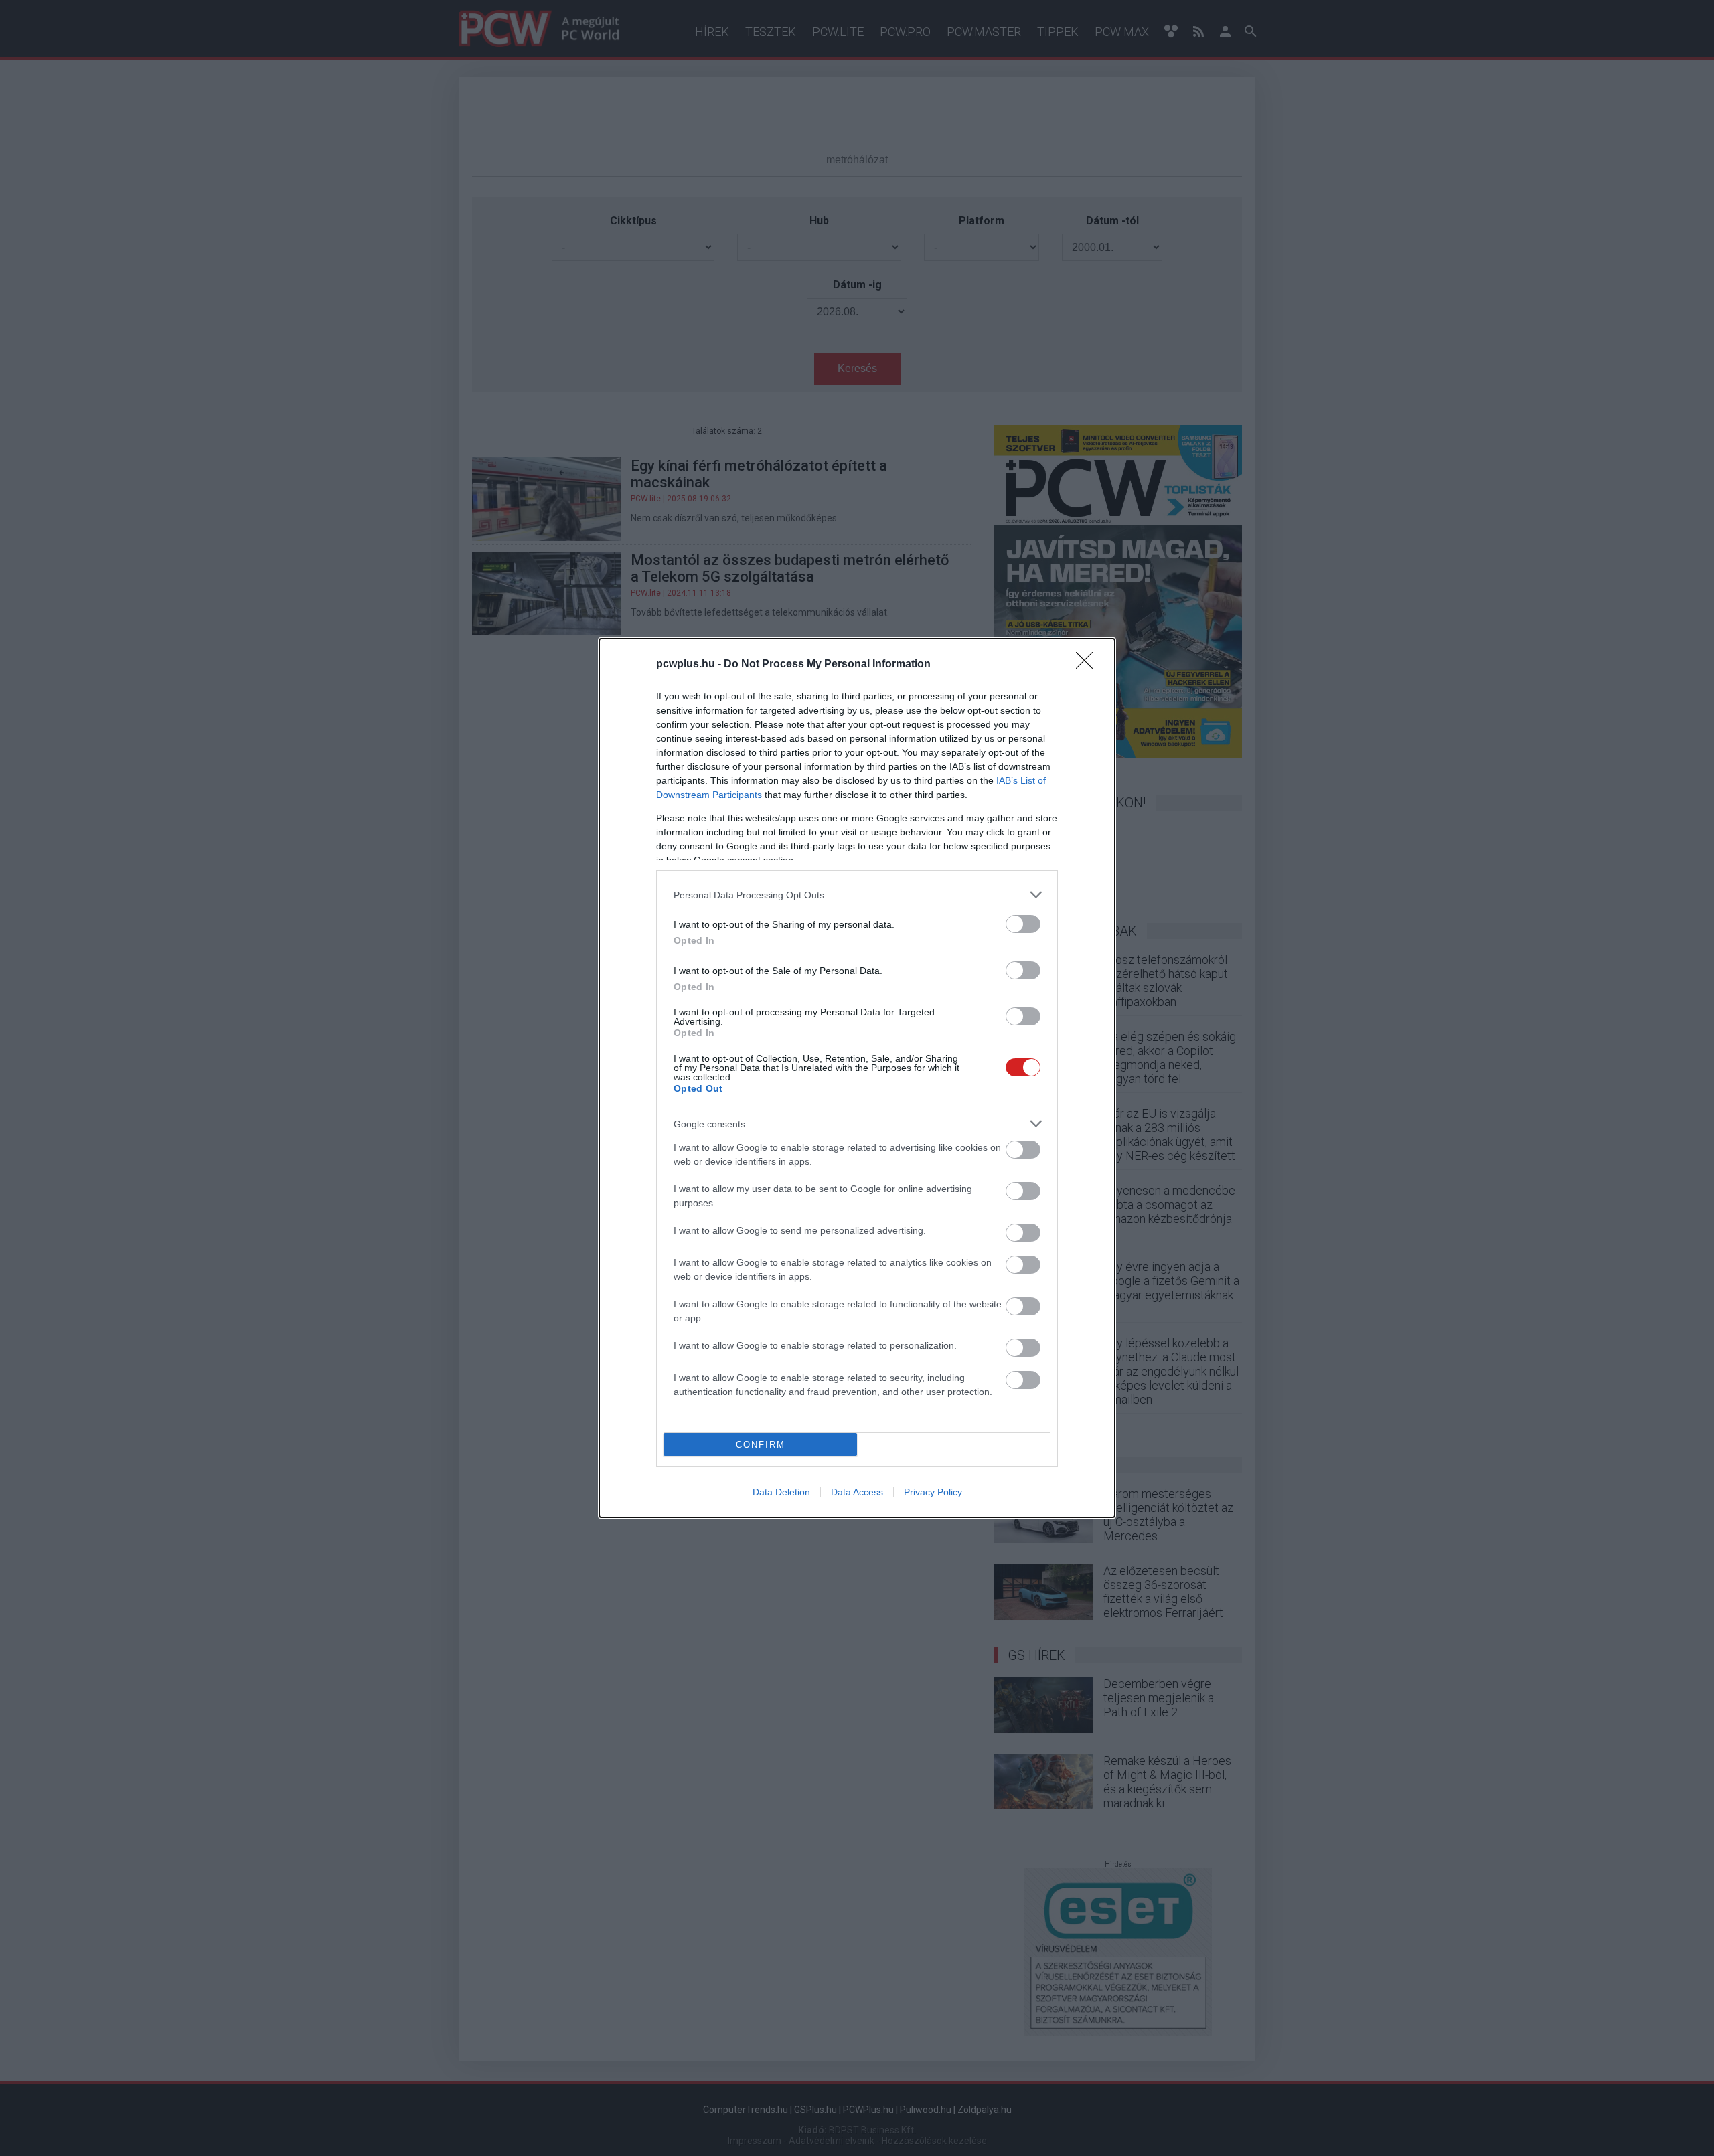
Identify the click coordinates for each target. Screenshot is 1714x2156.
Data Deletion (781, 1492)
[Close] (1089, 665)
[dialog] (857, 1078)
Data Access (857, 1492)
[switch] (1023, 924)
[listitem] (857, 895)
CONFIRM (761, 1445)
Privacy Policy (933, 1492)
